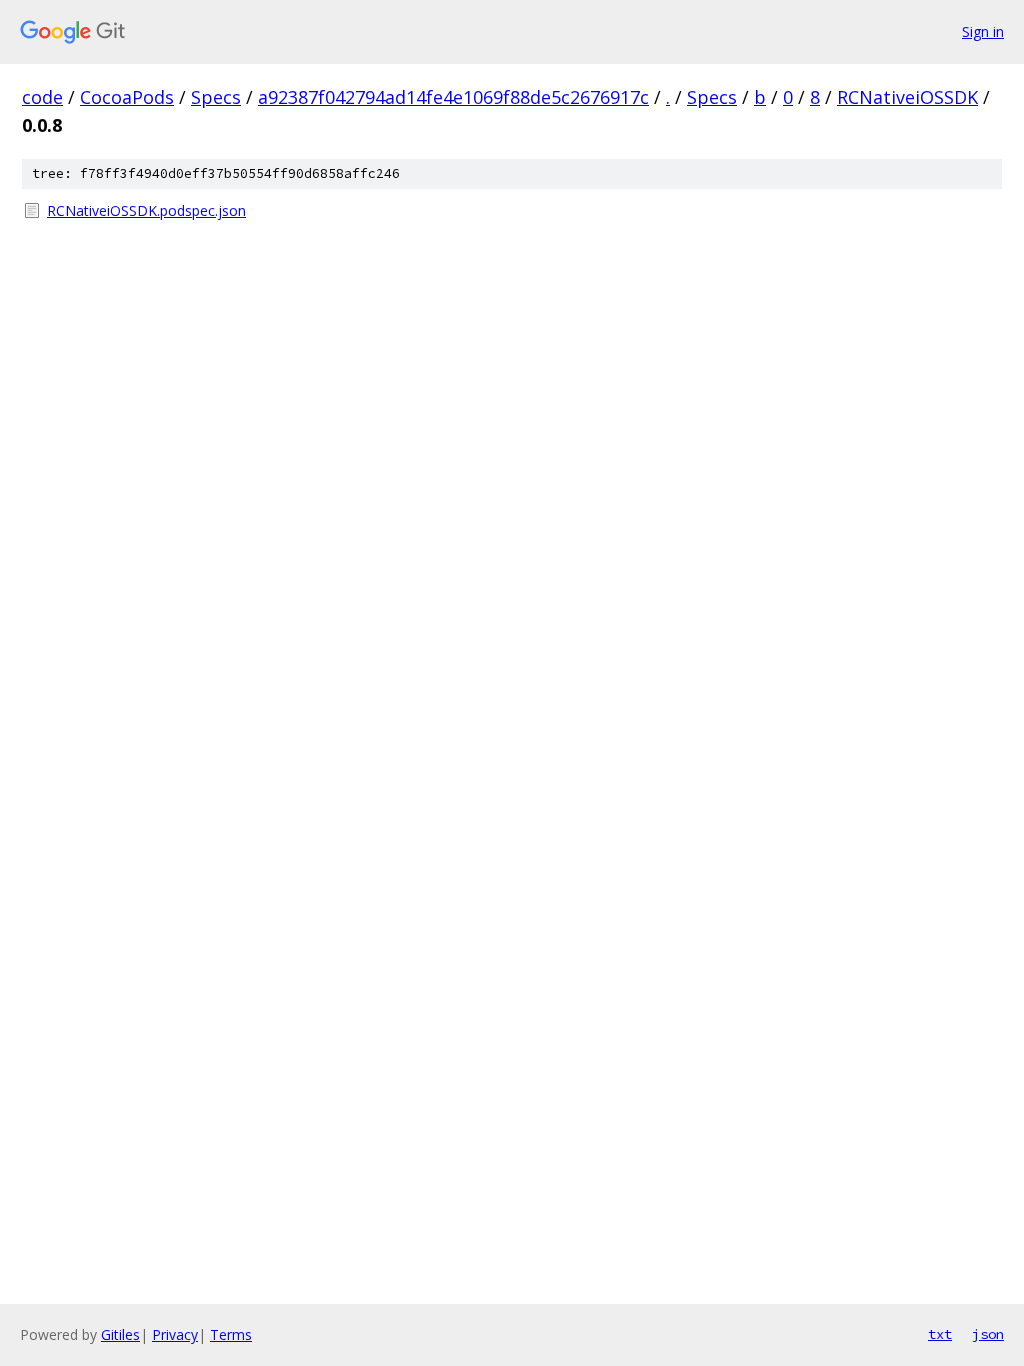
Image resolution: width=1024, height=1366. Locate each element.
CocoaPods (127, 97)
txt (940, 1334)
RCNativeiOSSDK (907, 97)
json (988, 1334)
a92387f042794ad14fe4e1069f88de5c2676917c (453, 97)
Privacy (175, 1334)
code (42, 97)
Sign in (983, 31)
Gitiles (120, 1334)
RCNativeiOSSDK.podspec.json (146, 210)
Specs (216, 97)
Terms (231, 1334)
